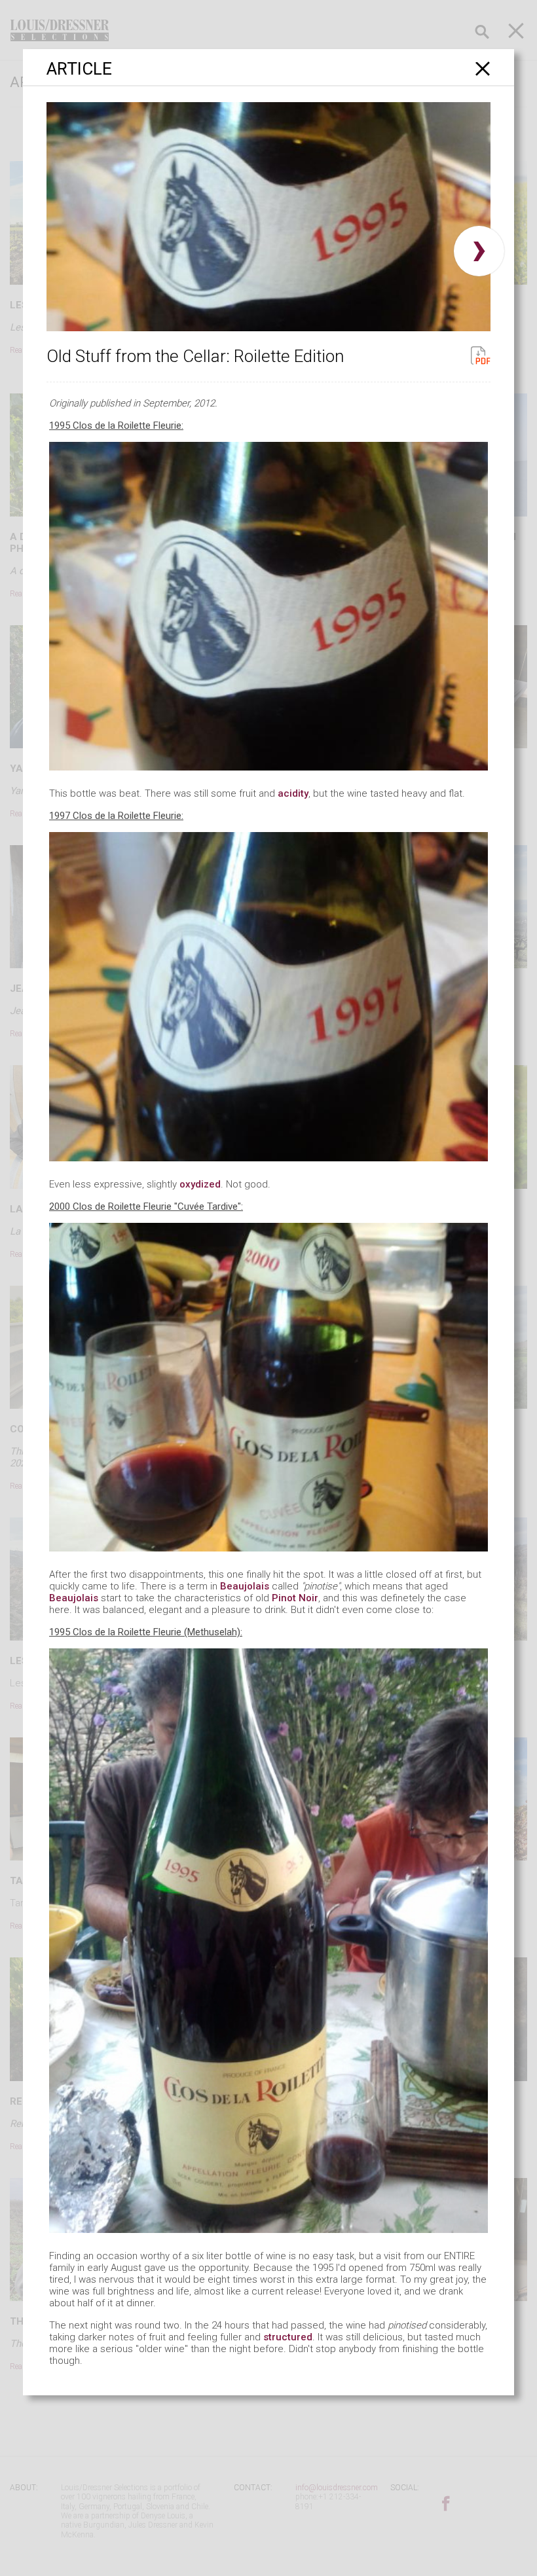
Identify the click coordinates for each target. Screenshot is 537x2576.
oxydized (200, 1184)
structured (288, 2337)
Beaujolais (245, 1586)
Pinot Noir (295, 1598)
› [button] (479, 251)
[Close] (483, 68)
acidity (293, 793)
